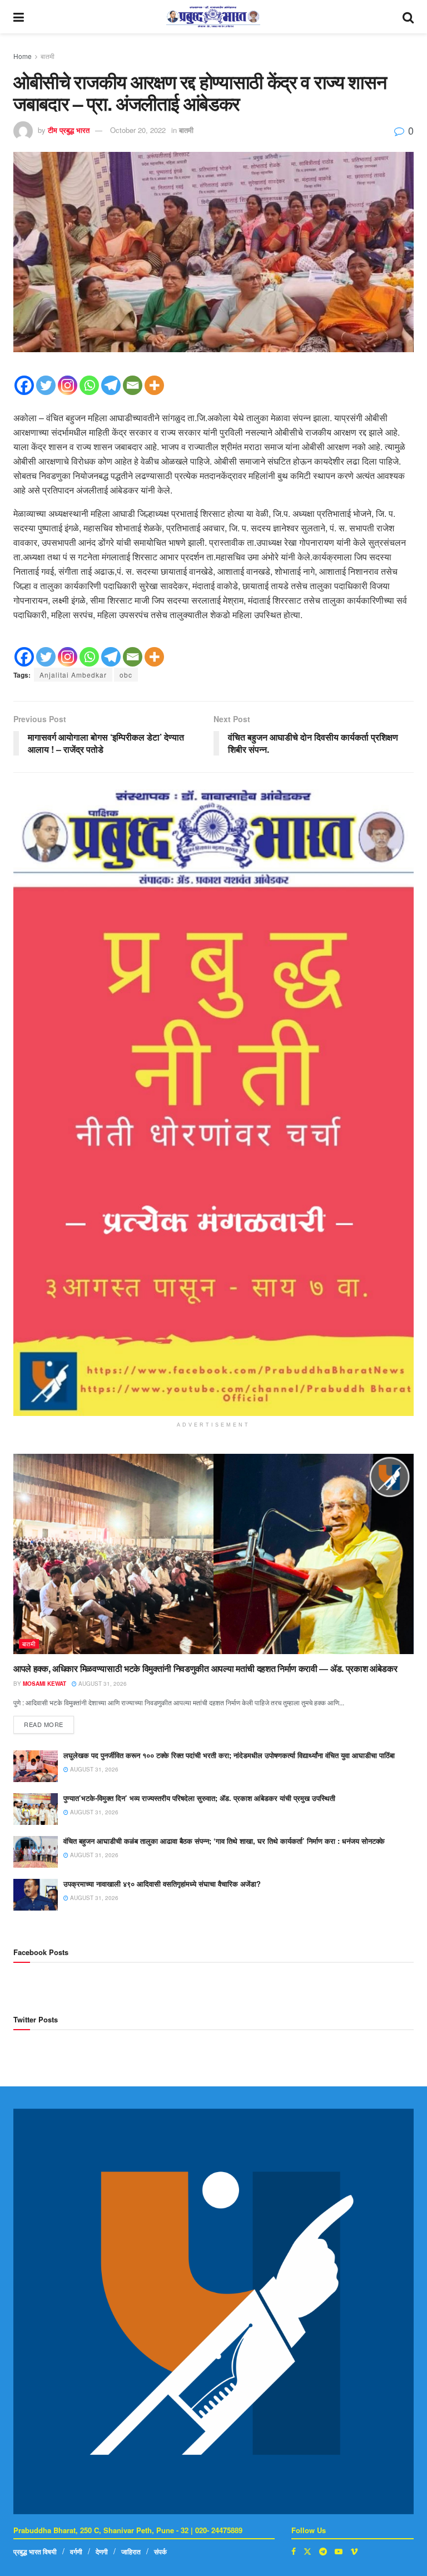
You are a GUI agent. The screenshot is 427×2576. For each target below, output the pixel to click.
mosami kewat (44, 1684)
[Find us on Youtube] (339, 2551)
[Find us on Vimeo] (354, 2551)
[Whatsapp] (89, 385)
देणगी (102, 2552)
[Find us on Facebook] (294, 2551)
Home (23, 56)
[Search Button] (408, 17)
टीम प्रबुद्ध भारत (69, 130)
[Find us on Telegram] (323, 2551)
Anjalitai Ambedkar (73, 675)
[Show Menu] (19, 17)
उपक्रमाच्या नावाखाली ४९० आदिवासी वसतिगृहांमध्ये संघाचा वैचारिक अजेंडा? (162, 1884)
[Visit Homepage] (213, 17)
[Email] (133, 385)
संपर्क (160, 2552)
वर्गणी (76, 2552)
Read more (49, 1722)
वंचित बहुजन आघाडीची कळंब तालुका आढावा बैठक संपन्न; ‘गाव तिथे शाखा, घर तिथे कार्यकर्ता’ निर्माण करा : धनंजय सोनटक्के (224, 1841)
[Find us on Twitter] (307, 2551)
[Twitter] (46, 385)
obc (126, 675)
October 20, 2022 (138, 130)
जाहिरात (131, 2552)
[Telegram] (111, 385)
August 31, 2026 (102, 1684)
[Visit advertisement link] (213, 1102)
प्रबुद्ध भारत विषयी (35, 2552)
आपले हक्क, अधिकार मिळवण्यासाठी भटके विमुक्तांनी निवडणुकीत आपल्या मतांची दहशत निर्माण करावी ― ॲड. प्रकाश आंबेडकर (205, 1668)
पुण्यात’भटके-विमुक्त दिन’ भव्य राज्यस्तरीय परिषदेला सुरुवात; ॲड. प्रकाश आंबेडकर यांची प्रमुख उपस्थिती (199, 1798)
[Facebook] (24, 385)
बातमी (48, 56)
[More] (154, 385)
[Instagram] (68, 385)
